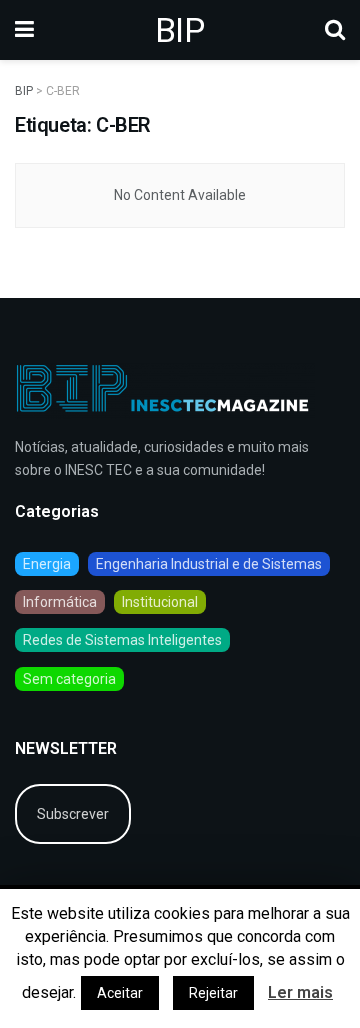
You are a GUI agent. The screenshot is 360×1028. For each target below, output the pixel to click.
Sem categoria (69, 679)
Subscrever (73, 814)
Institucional (160, 602)
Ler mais (300, 992)
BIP (179, 30)
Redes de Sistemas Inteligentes (122, 640)
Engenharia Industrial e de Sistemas (209, 564)
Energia (47, 564)
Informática (60, 602)
